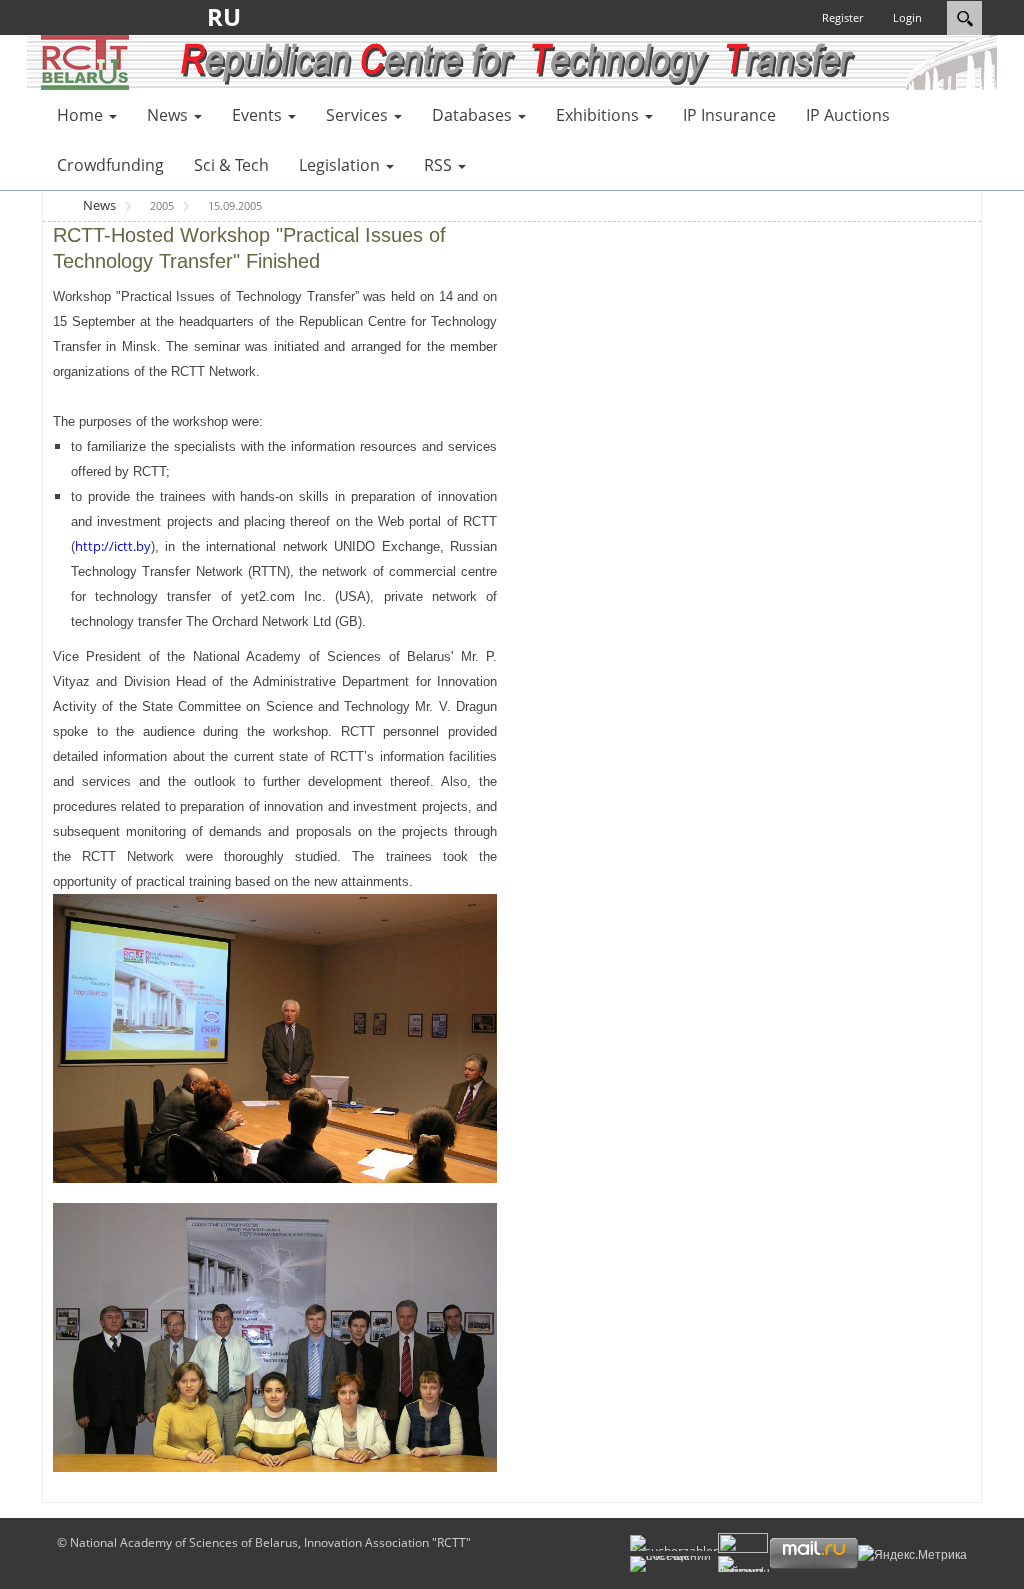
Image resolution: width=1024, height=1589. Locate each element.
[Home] (85, 61)
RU (230, 16)
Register (842, 17)
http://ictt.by (113, 546)
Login (907, 17)
